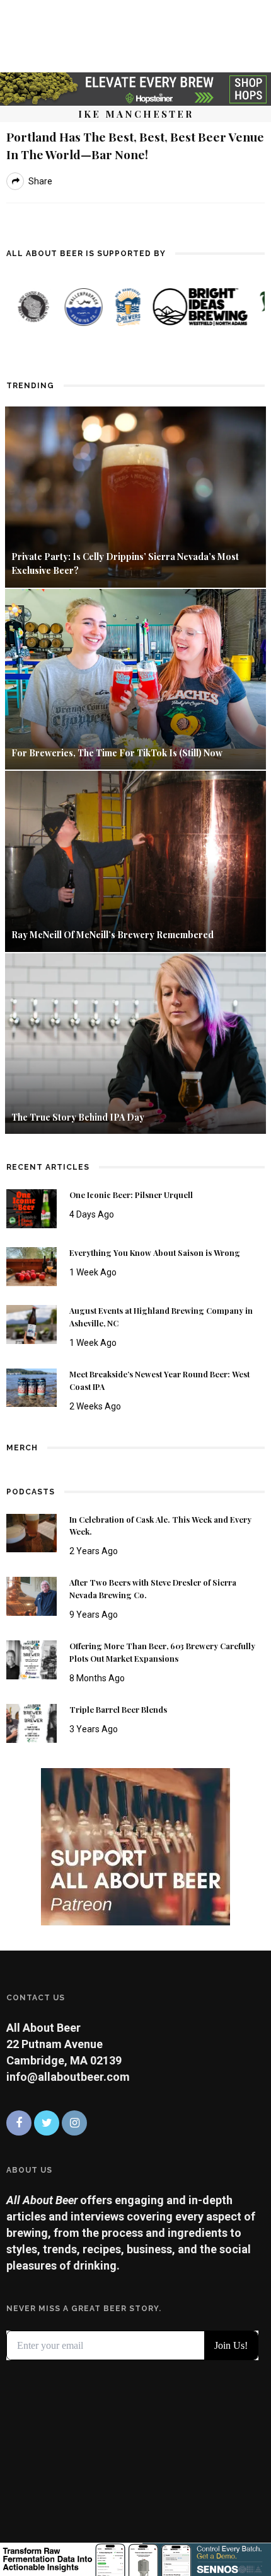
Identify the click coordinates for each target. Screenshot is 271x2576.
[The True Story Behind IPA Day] (135, 1042)
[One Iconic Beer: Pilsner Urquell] (32, 1208)
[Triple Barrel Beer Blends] (32, 1722)
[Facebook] (19, 2123)
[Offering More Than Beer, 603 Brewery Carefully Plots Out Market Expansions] (32, 1659)
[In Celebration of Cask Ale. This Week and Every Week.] (32, 1532)
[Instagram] (74, 2123)
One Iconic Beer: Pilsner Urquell (131, 1195)
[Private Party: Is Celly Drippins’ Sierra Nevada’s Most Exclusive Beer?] (135, 496)
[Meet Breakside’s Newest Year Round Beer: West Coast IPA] (32, 1386)
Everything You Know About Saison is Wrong (155, 1253)
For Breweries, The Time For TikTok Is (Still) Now (117, 753)
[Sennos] (135, 2558)
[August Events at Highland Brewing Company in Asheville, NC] (32, 1323)
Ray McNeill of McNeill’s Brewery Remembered (112, 935)
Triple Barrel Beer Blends (118, 1710)
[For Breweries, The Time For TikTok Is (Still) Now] (135, 678)
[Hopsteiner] (135, 88)
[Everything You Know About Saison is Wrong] (32, 1266)
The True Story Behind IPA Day (78, 1117)
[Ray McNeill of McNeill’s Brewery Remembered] (135, 860)
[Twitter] (47, 2123)
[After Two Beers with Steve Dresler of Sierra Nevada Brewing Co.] (32, 1595)
